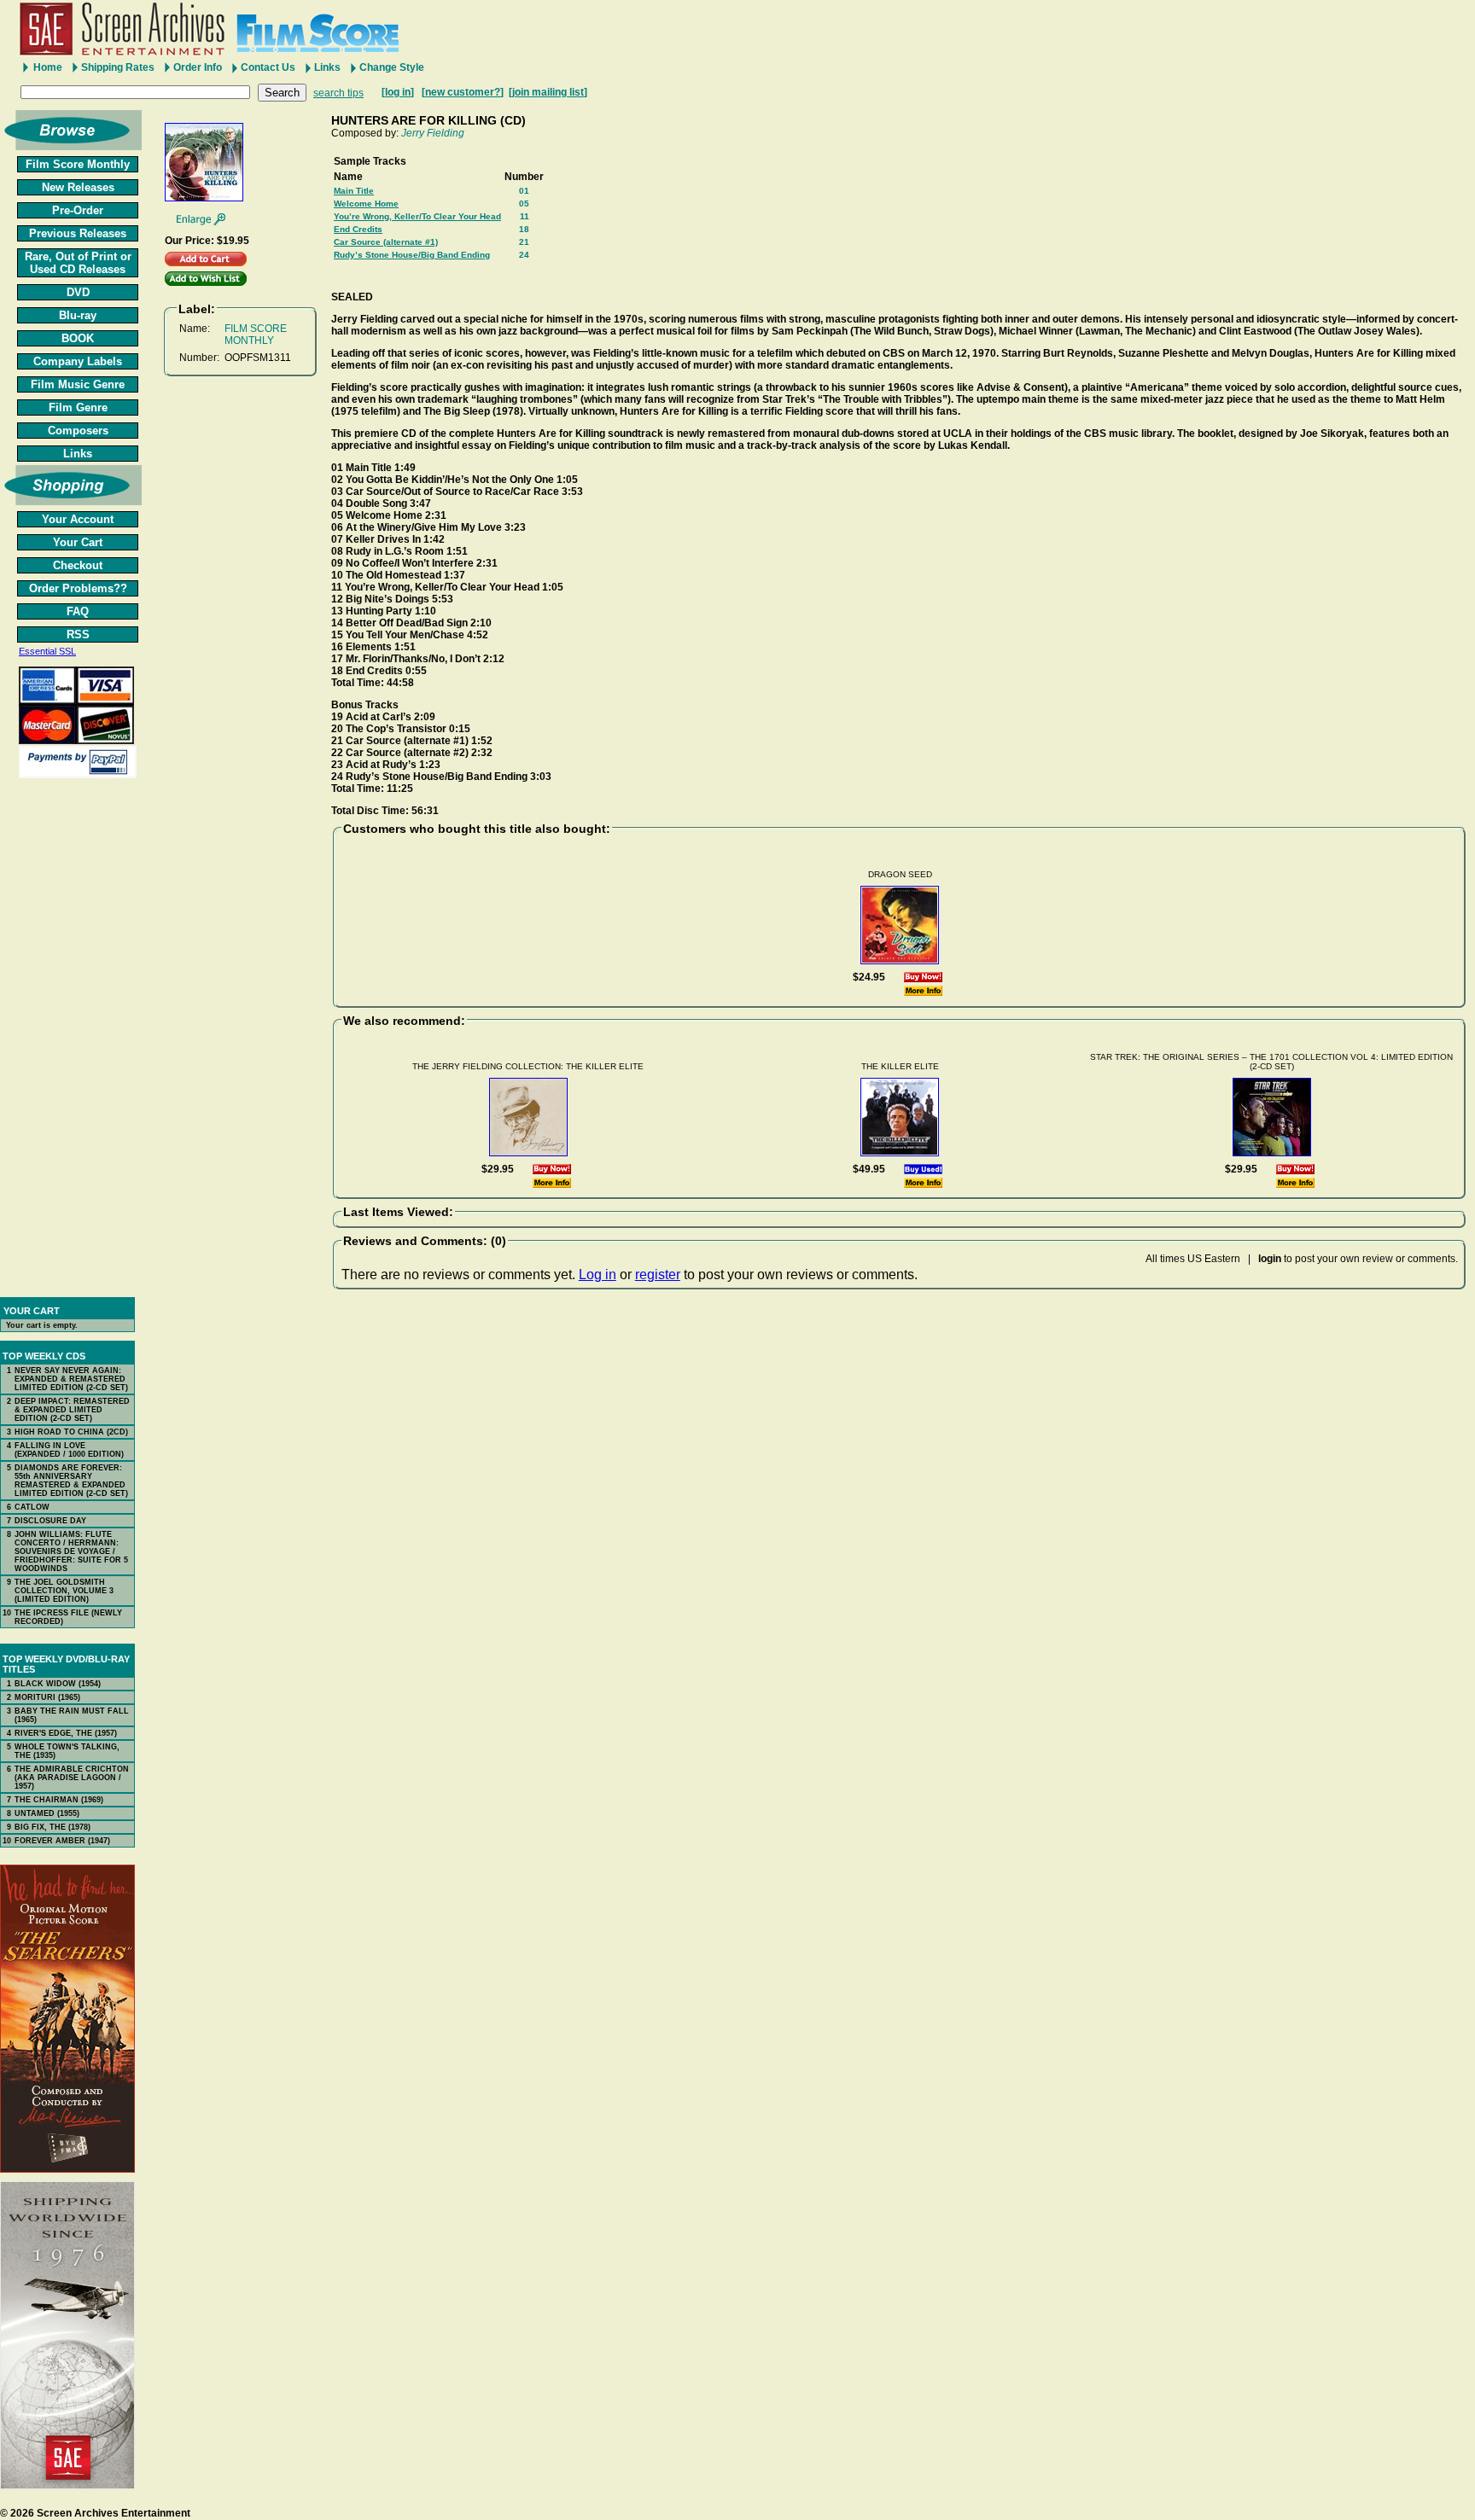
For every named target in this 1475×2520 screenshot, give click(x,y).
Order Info (198, 67)
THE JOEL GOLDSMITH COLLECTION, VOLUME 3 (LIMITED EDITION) (64, 1591)
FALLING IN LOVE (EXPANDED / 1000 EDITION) (69, 1450)
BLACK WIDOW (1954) (58, 1684)
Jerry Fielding (433, 133)
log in (398, 92)
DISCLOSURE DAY (50, 1521)
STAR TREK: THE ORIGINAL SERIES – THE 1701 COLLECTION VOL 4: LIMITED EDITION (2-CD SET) (1271, 1062)
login (1270, 1259)
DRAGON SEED (900, 874)
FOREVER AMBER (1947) (62, 1841)
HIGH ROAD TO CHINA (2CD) (71, 1432)
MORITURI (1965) (47, 1697)
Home (48, 67)
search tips (338, 93)
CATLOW (32, 1507)
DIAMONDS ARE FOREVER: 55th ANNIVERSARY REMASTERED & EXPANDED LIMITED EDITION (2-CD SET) (71, 1481)
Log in (598, 1275)
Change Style (392, 67)
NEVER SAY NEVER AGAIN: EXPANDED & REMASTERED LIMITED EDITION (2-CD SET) (71, 1379)
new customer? (463, 92)
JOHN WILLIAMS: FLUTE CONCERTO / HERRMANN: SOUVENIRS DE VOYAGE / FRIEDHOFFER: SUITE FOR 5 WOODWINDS (71, 1551)
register (658, 1275)
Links (327, 67)
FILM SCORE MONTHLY (256, 335)
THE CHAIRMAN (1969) (59, 1800)
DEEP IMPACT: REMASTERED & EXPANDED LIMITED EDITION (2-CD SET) (72, 1410)
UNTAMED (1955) (47, 1813)
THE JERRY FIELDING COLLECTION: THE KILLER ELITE (528, 1066)
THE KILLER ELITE (900, 1066)
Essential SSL (47, 651)
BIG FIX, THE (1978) (52, 1827)
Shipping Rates (118, 67)
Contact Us (268, 67)
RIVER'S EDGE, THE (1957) (66, 1733)
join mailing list (548, 92)
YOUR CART (32, 1311)
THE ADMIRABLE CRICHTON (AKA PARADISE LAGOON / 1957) (72, 1778)
